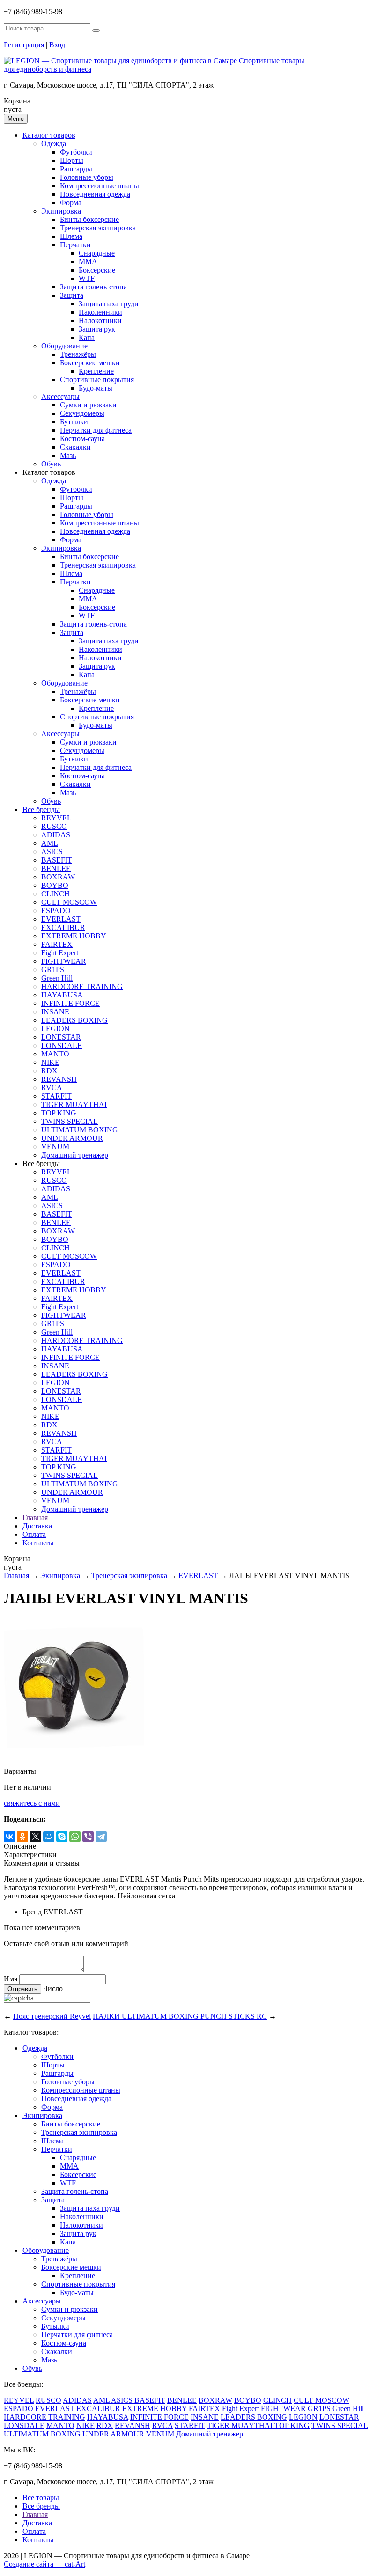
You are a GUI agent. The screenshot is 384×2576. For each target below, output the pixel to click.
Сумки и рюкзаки (88, 405)
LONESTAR (61, 1037)
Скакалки (75, 447)
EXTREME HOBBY (74, 936)
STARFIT (56, 1096)
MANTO (55, 1054)
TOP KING (59, 1113)
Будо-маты (96, 388)
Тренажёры (78, 354)
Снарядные (97, 253)
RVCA (52, 1088)
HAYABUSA (62, 995)
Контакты (38, 1543)
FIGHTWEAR (64, 961)
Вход (57, 45)
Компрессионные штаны (100, 186)
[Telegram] (101, 1837)
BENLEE (56, 868)
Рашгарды (76, 169)
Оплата (34, 1534)
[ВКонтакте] (9, 1837)
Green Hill (57, 978)
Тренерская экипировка (98, 228)
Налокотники (100, 321)
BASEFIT (57, 860)
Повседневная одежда (95, 194)
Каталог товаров (49, 135)
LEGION (55, 1029)
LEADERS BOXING (74, 1020)
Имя (11, 1979)
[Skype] (62, 1837)
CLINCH (55, 894)
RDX (49, 1071)
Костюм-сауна (82, 439)
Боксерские (97, 270)
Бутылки (74, 422)
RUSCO (54, 826)
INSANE (55, 1012)
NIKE (50, 1062)
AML (50, 843)
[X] (36, 1837)
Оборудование (64, 346)
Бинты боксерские (89, 219)
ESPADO (56, 911)
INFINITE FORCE (70, 1003)
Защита (72, 295)
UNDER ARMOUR (72, 1138)
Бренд (32, 1912)
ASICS (52, 852)
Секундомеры (82, 413)
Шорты (72, 160)
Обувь (51, 464)
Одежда (54, 144)
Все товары (41, 2498)
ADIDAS (56, 835)
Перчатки (75, 245)
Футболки (76, 152)
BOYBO (55, 885)
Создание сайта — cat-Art (44, 2564)
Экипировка (61, 211)
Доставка (37, 1526)
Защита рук (97, 329)
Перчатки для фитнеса (96, 430)
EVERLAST (61, 919)
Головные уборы (87, 177)
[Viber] (88, 1837)
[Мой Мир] (49, 1837)
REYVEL (56, 818)
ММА (88, 262)
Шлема (71, 236)
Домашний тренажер (75, 1155)
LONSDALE (62, 1045)
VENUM (55, 1147)
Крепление (96, 371)
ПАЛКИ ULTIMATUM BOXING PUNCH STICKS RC (180, 2016)
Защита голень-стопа (93, 287)
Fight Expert (60, 953)
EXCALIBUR (63, 927)
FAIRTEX (57, 944)
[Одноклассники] (22, 1837)
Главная (35, 1517)
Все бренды (41, 809)
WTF (87, 278)
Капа (87, 337)
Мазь (68, 455)
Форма (71, 203)
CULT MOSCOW (69, 902)
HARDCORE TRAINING (82, 986)
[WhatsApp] (75, 1837)
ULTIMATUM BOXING (80, 1130)
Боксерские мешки (90, 363)
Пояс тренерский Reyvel (52, 2016)
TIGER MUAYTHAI (74, 1104)
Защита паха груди (109, 304)
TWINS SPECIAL (70, 1121)
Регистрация (24, 45)
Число (53, 1989)
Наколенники (100, 312)
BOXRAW (58, 877)
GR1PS (53, 970)
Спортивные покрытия (97, 380)
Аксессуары (60, 396)
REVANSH (59, 1079)
